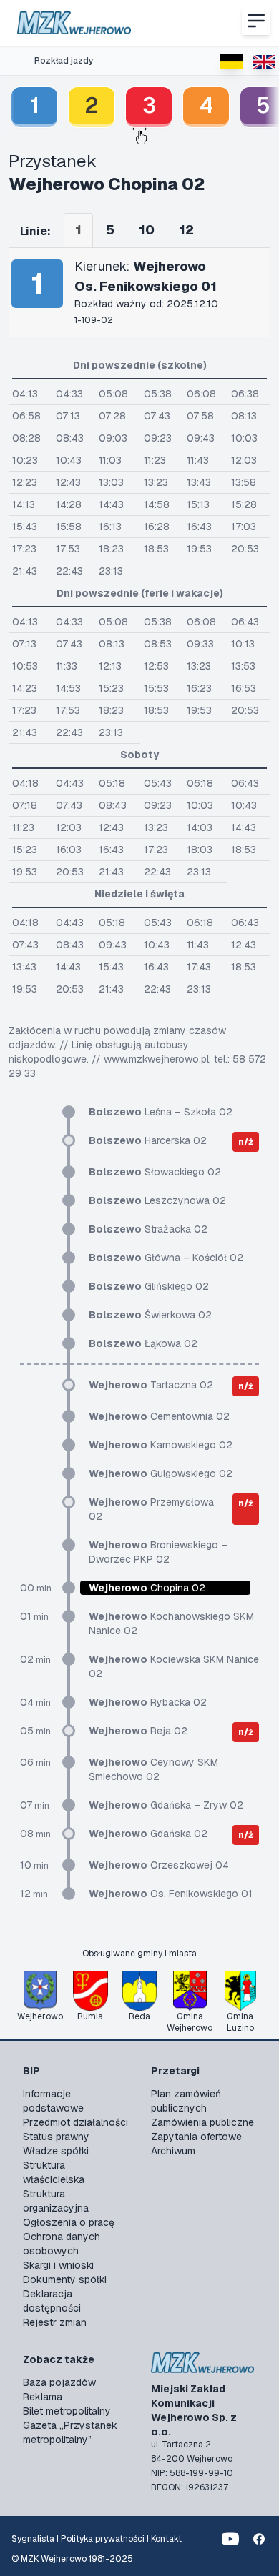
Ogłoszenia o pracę (69, 2222)
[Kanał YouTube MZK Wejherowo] (230, 2539)
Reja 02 (138, 1731)
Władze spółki (56, 2151)
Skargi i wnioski (58, 2265)
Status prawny (56, 2137)
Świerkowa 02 (150, 1315)
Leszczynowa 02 (157, 1200)
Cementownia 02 (159, 1416)
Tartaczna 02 (151, 1385)
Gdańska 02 (148, 1834)
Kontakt (166, 2539)
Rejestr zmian (55, 2322)
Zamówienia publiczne (202, 2122)
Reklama (43, 2397)
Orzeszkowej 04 (159, 1865)
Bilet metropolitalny (67, 2411)
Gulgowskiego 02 (161, 1473)
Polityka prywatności (103, 2539)
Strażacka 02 (148, 1229)
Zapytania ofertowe (196, 2137)
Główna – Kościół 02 (166, 1258)
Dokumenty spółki (65, 2279)
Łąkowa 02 (143, 1343)
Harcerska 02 (148, 1140)
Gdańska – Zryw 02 (166, 1805)
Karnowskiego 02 (161, 1445)
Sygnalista (33, 2539)
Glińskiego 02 (149, 1286)
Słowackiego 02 (155, 1172)
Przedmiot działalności (75, 2122)
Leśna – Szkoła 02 (161, 1112)
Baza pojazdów (59, 2382)
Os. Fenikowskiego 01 (171, 1894)
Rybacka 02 (148, 1702)
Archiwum (173, 2151)
